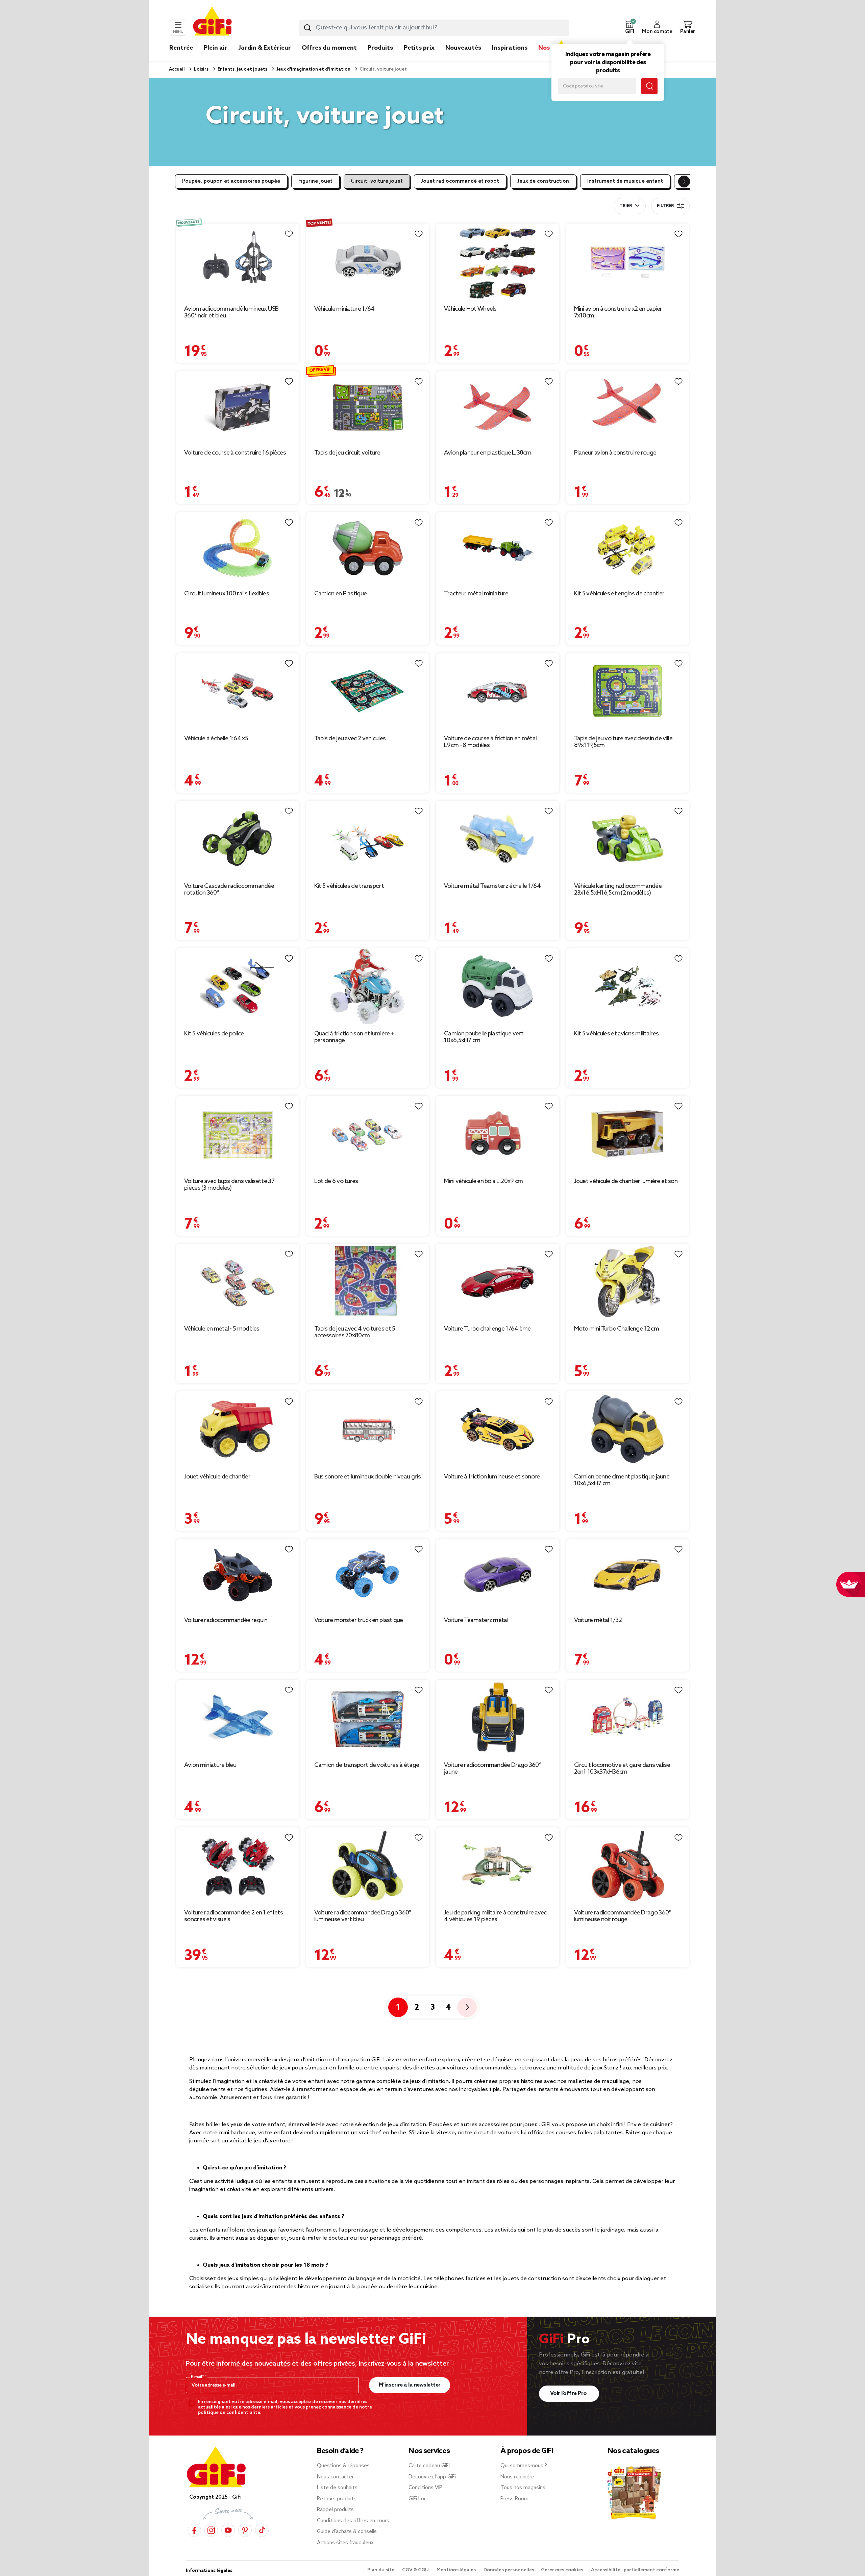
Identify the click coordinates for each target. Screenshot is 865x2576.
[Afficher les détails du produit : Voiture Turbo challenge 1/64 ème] (498, 1282)
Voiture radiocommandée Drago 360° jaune (492, 1769)
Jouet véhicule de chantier (217, 1477)
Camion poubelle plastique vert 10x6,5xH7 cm (484, 1037)
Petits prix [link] (419, 48)
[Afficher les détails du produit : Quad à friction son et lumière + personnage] (368, 986)
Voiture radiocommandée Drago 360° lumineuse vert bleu (363, 1916)
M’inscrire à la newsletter (410, 2385)
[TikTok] (262, 2530)
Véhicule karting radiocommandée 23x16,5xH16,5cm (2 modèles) (618, 890)
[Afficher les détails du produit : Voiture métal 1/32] (628, 1575)
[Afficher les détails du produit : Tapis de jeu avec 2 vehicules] (368, 691)
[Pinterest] (245, 2530)
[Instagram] (211, 2530)
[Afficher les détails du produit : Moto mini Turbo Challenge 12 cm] (628, 1282)
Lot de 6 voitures (336, 1181)
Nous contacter (335, 2477)
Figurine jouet (315, 181)
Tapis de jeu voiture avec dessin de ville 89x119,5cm (623, 742)
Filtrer (665, 206)
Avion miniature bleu (210, 1765)
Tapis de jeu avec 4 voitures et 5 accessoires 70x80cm (355, 1332)
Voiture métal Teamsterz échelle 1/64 (492, 886)
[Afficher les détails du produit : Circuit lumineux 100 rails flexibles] (238, 548)
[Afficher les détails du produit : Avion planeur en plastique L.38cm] (498, 407)
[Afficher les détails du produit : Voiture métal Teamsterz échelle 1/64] (498, 839)
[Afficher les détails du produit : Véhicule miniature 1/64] (368, 262)
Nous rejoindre (517, 2477)
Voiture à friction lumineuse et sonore (492, 1477)
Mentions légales (457, 2570)
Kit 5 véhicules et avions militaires (616, 1034)
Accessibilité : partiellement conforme (635, 2570)
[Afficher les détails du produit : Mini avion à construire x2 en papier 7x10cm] (628, 262)
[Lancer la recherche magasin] (649, 86)
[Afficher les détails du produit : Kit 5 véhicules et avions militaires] (628, 986)
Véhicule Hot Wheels (470, 309)
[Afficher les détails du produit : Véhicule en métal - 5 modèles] (238, 1282)
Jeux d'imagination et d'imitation (313, 69)
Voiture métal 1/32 (598, 1620)
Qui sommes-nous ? (524, 2466)
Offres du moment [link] (329, 48)
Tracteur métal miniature (476, 594)
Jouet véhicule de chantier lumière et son (626, 1181)
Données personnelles (509, 2570)
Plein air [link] (216, 48)
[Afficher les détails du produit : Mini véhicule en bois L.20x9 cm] (498, 1134)
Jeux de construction (543, 181)
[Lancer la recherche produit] (307, 28)
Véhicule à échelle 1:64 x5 (216, 739)
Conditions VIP (425, 2488)
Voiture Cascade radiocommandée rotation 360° (229, 890)
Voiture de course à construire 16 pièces (235, 453)
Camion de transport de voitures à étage (367, 1765)
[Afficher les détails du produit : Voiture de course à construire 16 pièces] (238, 407)
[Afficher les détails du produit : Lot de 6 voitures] (368, 1134)
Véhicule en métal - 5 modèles (222, 1329)
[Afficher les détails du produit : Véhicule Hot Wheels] (498, 262)
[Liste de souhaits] (289, 234)
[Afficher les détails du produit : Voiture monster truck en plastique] (368, 1575)
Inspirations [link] (510, 48)
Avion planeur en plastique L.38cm (488, 453)
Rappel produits (335, 2510)
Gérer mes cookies (563, 2570)
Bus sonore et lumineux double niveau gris (367, 1477)
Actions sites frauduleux (345, 2543)
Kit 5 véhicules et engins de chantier (619, 594)
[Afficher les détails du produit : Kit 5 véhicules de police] (238, 986)
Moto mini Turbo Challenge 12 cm (616, 1329)
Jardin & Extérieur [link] (265, 48)
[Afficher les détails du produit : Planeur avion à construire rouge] (628, 407)
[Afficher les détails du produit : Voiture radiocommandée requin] (238, 1575)
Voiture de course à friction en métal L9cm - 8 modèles (490, 742)
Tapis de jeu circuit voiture (347, 453)
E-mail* (198, 2377)
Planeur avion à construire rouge (615, 453)
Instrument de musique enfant (625, 181)
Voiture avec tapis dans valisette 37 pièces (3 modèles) (229, 1185)
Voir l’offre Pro (569, 2393)
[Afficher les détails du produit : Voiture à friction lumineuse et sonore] (498, 1429)
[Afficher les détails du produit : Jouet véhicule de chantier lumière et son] (628, 1134)
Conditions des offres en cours (353, 2521)
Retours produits (337, 2499)
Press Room (514, 2499)
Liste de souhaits (337, 2488)
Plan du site (381, 2570)
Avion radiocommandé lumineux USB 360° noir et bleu (231, 312)
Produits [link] (380, 48)
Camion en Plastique (341, 594)
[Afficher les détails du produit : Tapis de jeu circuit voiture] (368, 407)
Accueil (177, 69)
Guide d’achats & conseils (347, 2532)
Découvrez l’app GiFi (432, 2477)
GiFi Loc (418, 2499)
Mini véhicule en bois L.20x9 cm (483, 1181)
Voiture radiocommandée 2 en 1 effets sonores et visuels (233, 1916)
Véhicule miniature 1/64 (344, 309)
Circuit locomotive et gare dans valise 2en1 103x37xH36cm (622, 1769)
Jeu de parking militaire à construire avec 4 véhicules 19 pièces (495, 1916)
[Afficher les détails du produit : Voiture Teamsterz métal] (498, 1575)
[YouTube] (228, 2530)
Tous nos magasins (523, 2488)
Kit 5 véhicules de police (214, 1034)
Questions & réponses (343, 2466)
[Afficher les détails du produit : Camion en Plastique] (368, 548)
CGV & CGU (416, 2570)
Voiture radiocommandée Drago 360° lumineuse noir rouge (623, 1916)
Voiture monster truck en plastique (359, 1620)
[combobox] (434, 28)
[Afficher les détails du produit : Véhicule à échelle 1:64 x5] (238, 691)
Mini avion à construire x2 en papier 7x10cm (618, 312)
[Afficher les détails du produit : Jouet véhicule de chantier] (238, 1429)
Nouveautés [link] (463, 48)
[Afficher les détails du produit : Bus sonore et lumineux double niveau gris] (368, 1429)
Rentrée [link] (181, 48)
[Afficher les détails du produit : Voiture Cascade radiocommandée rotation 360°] (238, 839)
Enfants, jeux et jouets (242, 69)
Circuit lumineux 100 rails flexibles (227, 594)
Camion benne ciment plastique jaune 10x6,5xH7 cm (622, 1480)
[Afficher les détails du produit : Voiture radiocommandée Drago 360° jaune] (498, 1718)
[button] (629, 28)
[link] (380, 58)
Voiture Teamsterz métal (476, 1620)
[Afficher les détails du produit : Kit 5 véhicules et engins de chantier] (628, 548)
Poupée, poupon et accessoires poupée (231, 181)
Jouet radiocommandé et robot (460, 181)
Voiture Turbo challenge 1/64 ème (487, 1329)
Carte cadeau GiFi (429, 2466)
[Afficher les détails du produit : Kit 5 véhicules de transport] (368, 839)
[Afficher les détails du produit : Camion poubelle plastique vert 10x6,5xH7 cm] (498, 986)
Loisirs (201, 69)
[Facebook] (194, 2530)
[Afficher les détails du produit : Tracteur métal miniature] (498, 548)
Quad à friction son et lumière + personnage (354, 1037)
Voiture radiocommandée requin (226, 1620)
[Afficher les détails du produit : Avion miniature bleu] (238, 1718)
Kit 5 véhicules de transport (349, 886)
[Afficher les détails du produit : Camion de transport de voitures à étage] (368, 1718)
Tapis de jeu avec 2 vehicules (350, 739)
